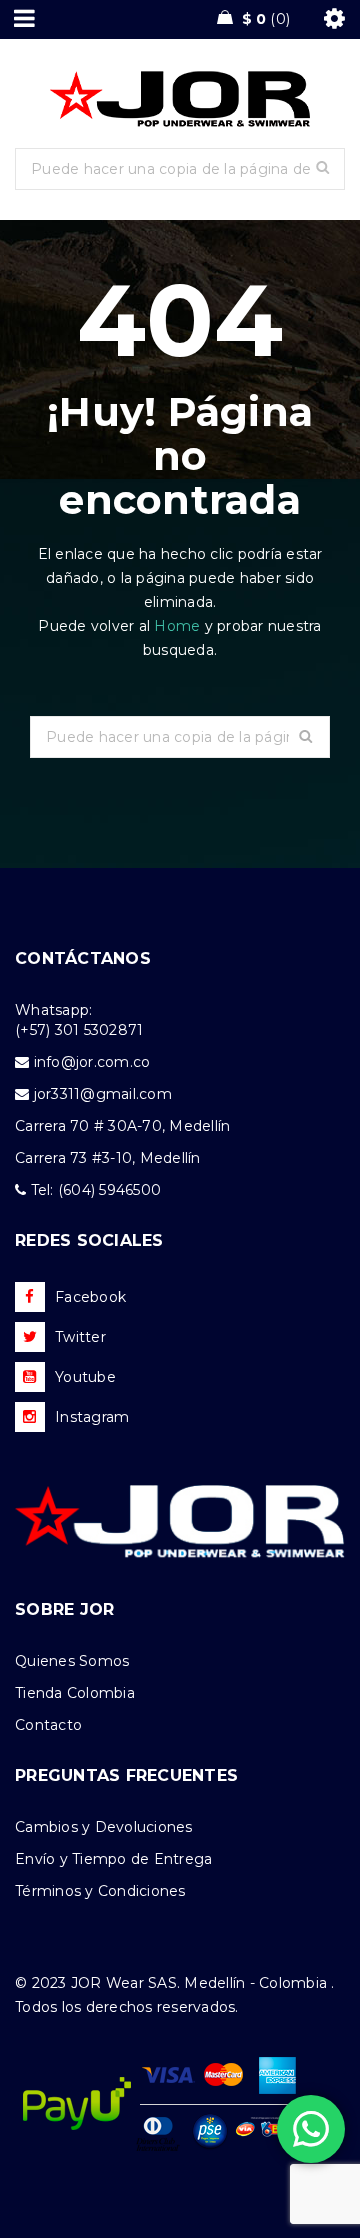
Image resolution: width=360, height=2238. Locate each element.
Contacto (48, 1725)
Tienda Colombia (75, 1693)
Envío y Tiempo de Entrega (113, 1859)
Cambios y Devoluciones (104, 1827)
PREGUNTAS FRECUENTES (126, 1775)
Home (179, 626)
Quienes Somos (72, 1661)
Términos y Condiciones (100, 1891)
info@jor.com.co (92, 1062)
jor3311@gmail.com (103, 1094)
